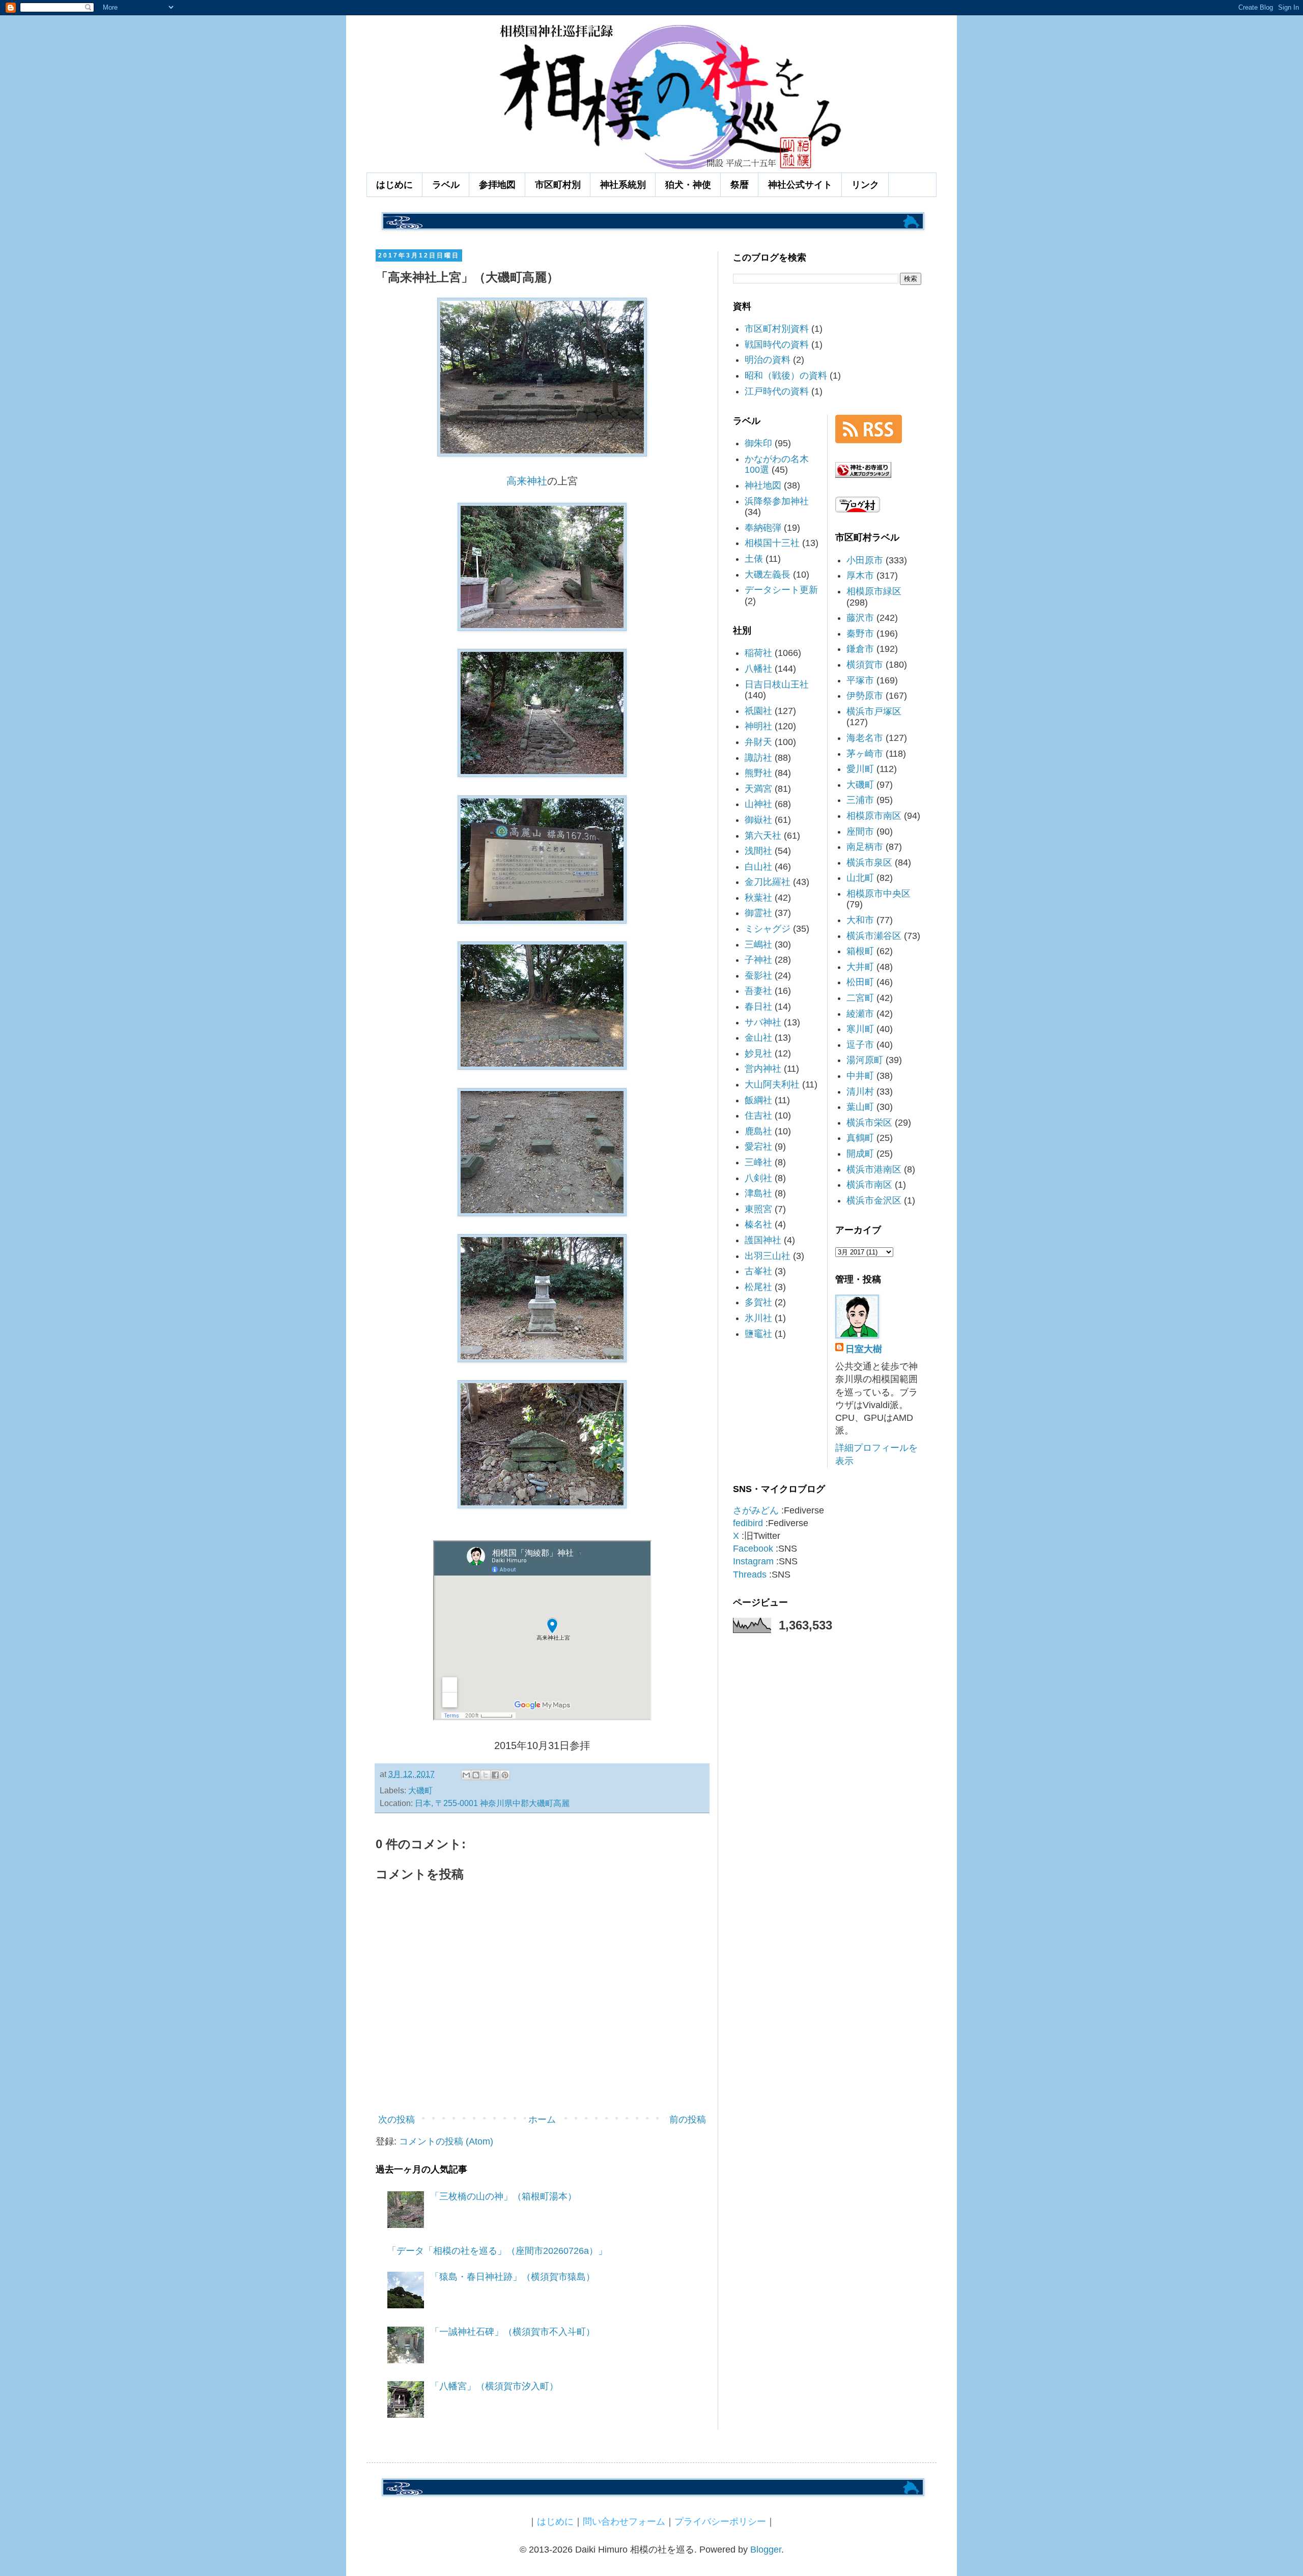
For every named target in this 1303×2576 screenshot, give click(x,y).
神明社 (758, 726)
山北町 (860, 878)
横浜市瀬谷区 (874, 936)
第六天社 (763, 836)
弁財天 (758, 742)
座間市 (860, 832)
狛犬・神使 (688, 185)
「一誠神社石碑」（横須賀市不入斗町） (513, 2332)
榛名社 (758, 1224)
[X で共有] (486, 1775)
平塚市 (860, 680)
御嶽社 (758, 820)
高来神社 (527, 481)
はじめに (394, 185)
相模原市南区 (874, 816)
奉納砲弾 (763, 528)
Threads (750, 1575)
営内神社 (763, 1069)
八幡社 (758, 669)
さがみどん (756, 1510)
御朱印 (758, 443)
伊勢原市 (865, 696)
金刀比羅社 (768, 882)
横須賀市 (865, 665)
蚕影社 (758, 976)
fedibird (748, 1523)
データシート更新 (781, 590)
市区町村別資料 (777, 329)
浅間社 (758, 851)
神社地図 (763, 485)
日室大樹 (864, 1349)
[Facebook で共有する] (495, 1775)
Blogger (766, 2550)
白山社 (758, 867)
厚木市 (860, 576)
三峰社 (758, 1162)
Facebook (753, 1549)
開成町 (860, 1154)
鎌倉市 (860, 649)
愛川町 (860, 769)
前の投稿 (688, 2120)
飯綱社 (758, 1100)
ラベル (446, 185)
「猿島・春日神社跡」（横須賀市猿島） (513, 2277)
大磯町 (420, 1790)
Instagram (753, 1561)
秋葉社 (758, 898)
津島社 (758, 1193)
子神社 (758, 960)
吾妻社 (758, 991)
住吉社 (758, 1115)
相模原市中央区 (879, 894)
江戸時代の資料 (777, 391)
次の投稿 (396, 2120)
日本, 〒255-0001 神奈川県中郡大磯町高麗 (492, 1803)
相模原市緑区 (874, 591)
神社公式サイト (800, 185)
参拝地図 (497, 185)
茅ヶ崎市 (865, 754)
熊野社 (758, 773)
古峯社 (758, 1271)
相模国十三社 (772, 543)
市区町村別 (558, 185)
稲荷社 (758, 653)
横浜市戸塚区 (874, 711)
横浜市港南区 (874, 1169)
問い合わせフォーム (624, 2522)
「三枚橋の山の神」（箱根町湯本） (503, 2196)
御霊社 (758, 913)
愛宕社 (758, 1147)
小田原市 (865, 560)
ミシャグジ (768, 929)
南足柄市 (865, 847)
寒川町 (860, 1029)
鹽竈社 (758, 1334)
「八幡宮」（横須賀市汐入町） (494, 2386)
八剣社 (758, 1178)
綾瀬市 (860, 1014)
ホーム (542, 2120)
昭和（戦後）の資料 (786, 376)
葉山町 (860, 1107)
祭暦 (740, 185)
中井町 (860, 1076)
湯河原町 (865, 1060)
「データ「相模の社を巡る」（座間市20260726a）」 (497, 2251)
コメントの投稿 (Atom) (446, 2141)
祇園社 (758, 711)
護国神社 (763, 1240)
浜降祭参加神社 (777, 501)
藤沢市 (860, 618)
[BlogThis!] (476, 1775)
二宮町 (860, 998)
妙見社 (758, 1053)
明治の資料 (768, 360)
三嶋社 (758, 944)
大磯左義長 (768, 575)
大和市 (860, 920)
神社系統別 (623, 185)
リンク (865, 185)
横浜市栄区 (869, 1123)
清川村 (860, 1092)
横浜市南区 (869, 1185)
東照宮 (758, 1209)
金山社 (758, 1038)
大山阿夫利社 (772, 1084)
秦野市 (860, 634)
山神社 (758, 804)
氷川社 (758, 1318)
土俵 (754, 559)
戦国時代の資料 (777, 345)
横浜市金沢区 (874, 1200)
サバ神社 (763, 1022)
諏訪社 (758, 758)
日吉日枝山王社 (777, 684)
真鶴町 (860, 1138)
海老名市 (865, 738)
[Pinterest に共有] (505, 1775)
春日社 (758, 1007)
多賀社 (758, 1302)
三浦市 (860, 800)
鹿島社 (758, 1131)
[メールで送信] (466, 1775)
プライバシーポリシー (720, 2522)
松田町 (860, 982)
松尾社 (758, 1287)
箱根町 (860, 951)
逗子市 (860, 1045)
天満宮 (758, 789)
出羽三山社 (768, 1256)
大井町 (860, 967)
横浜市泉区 (869, 863)
